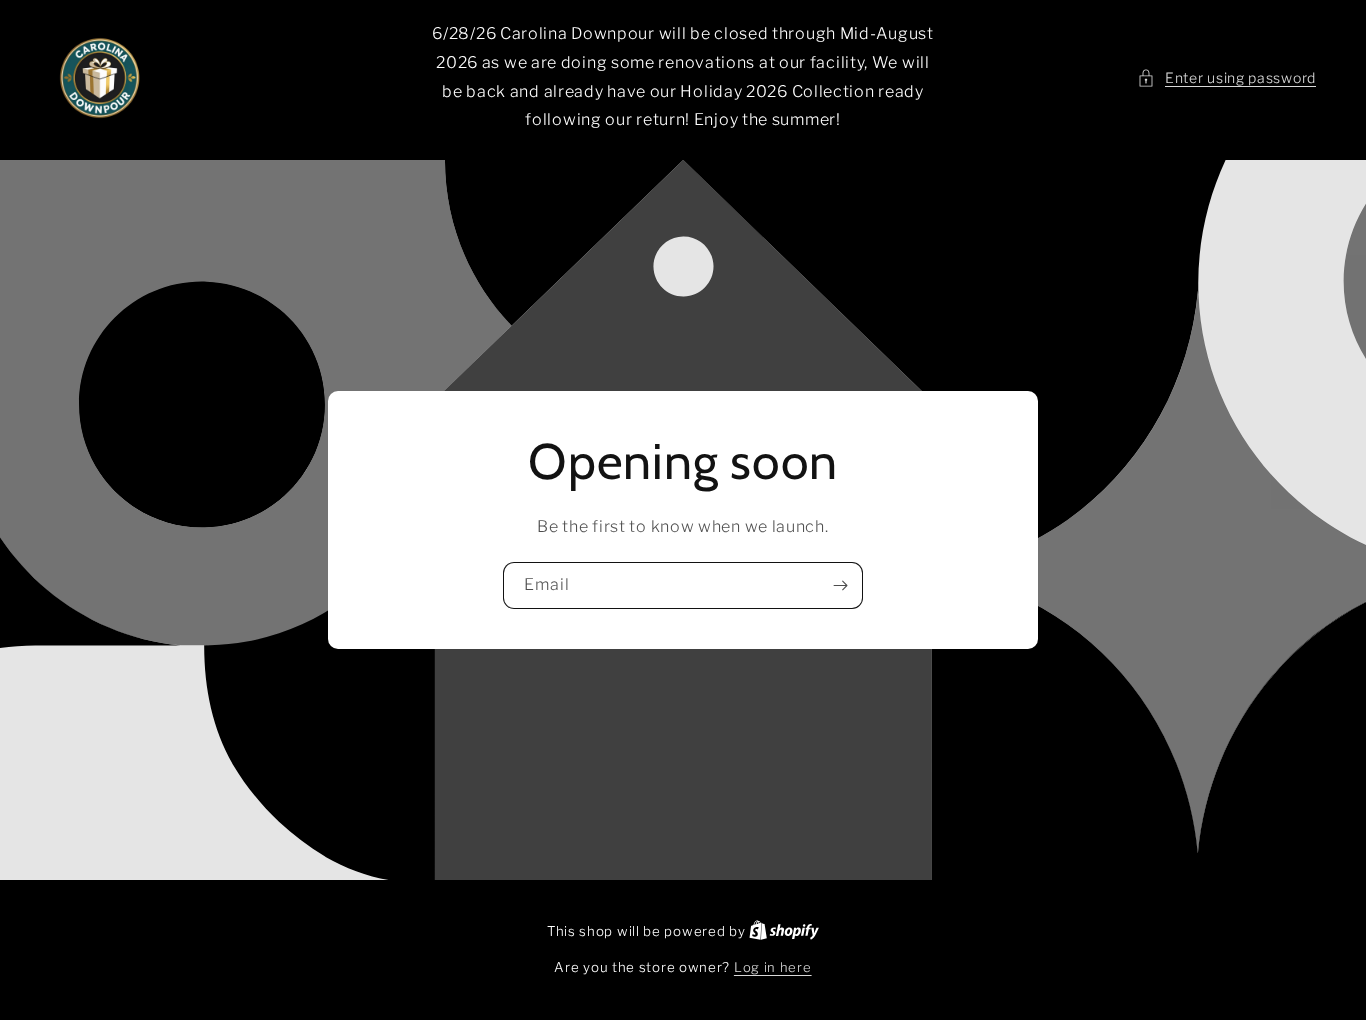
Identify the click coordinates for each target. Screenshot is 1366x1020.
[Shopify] (784, 931)
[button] (1226, 77)
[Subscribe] (840, 585)
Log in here (773, 967)
